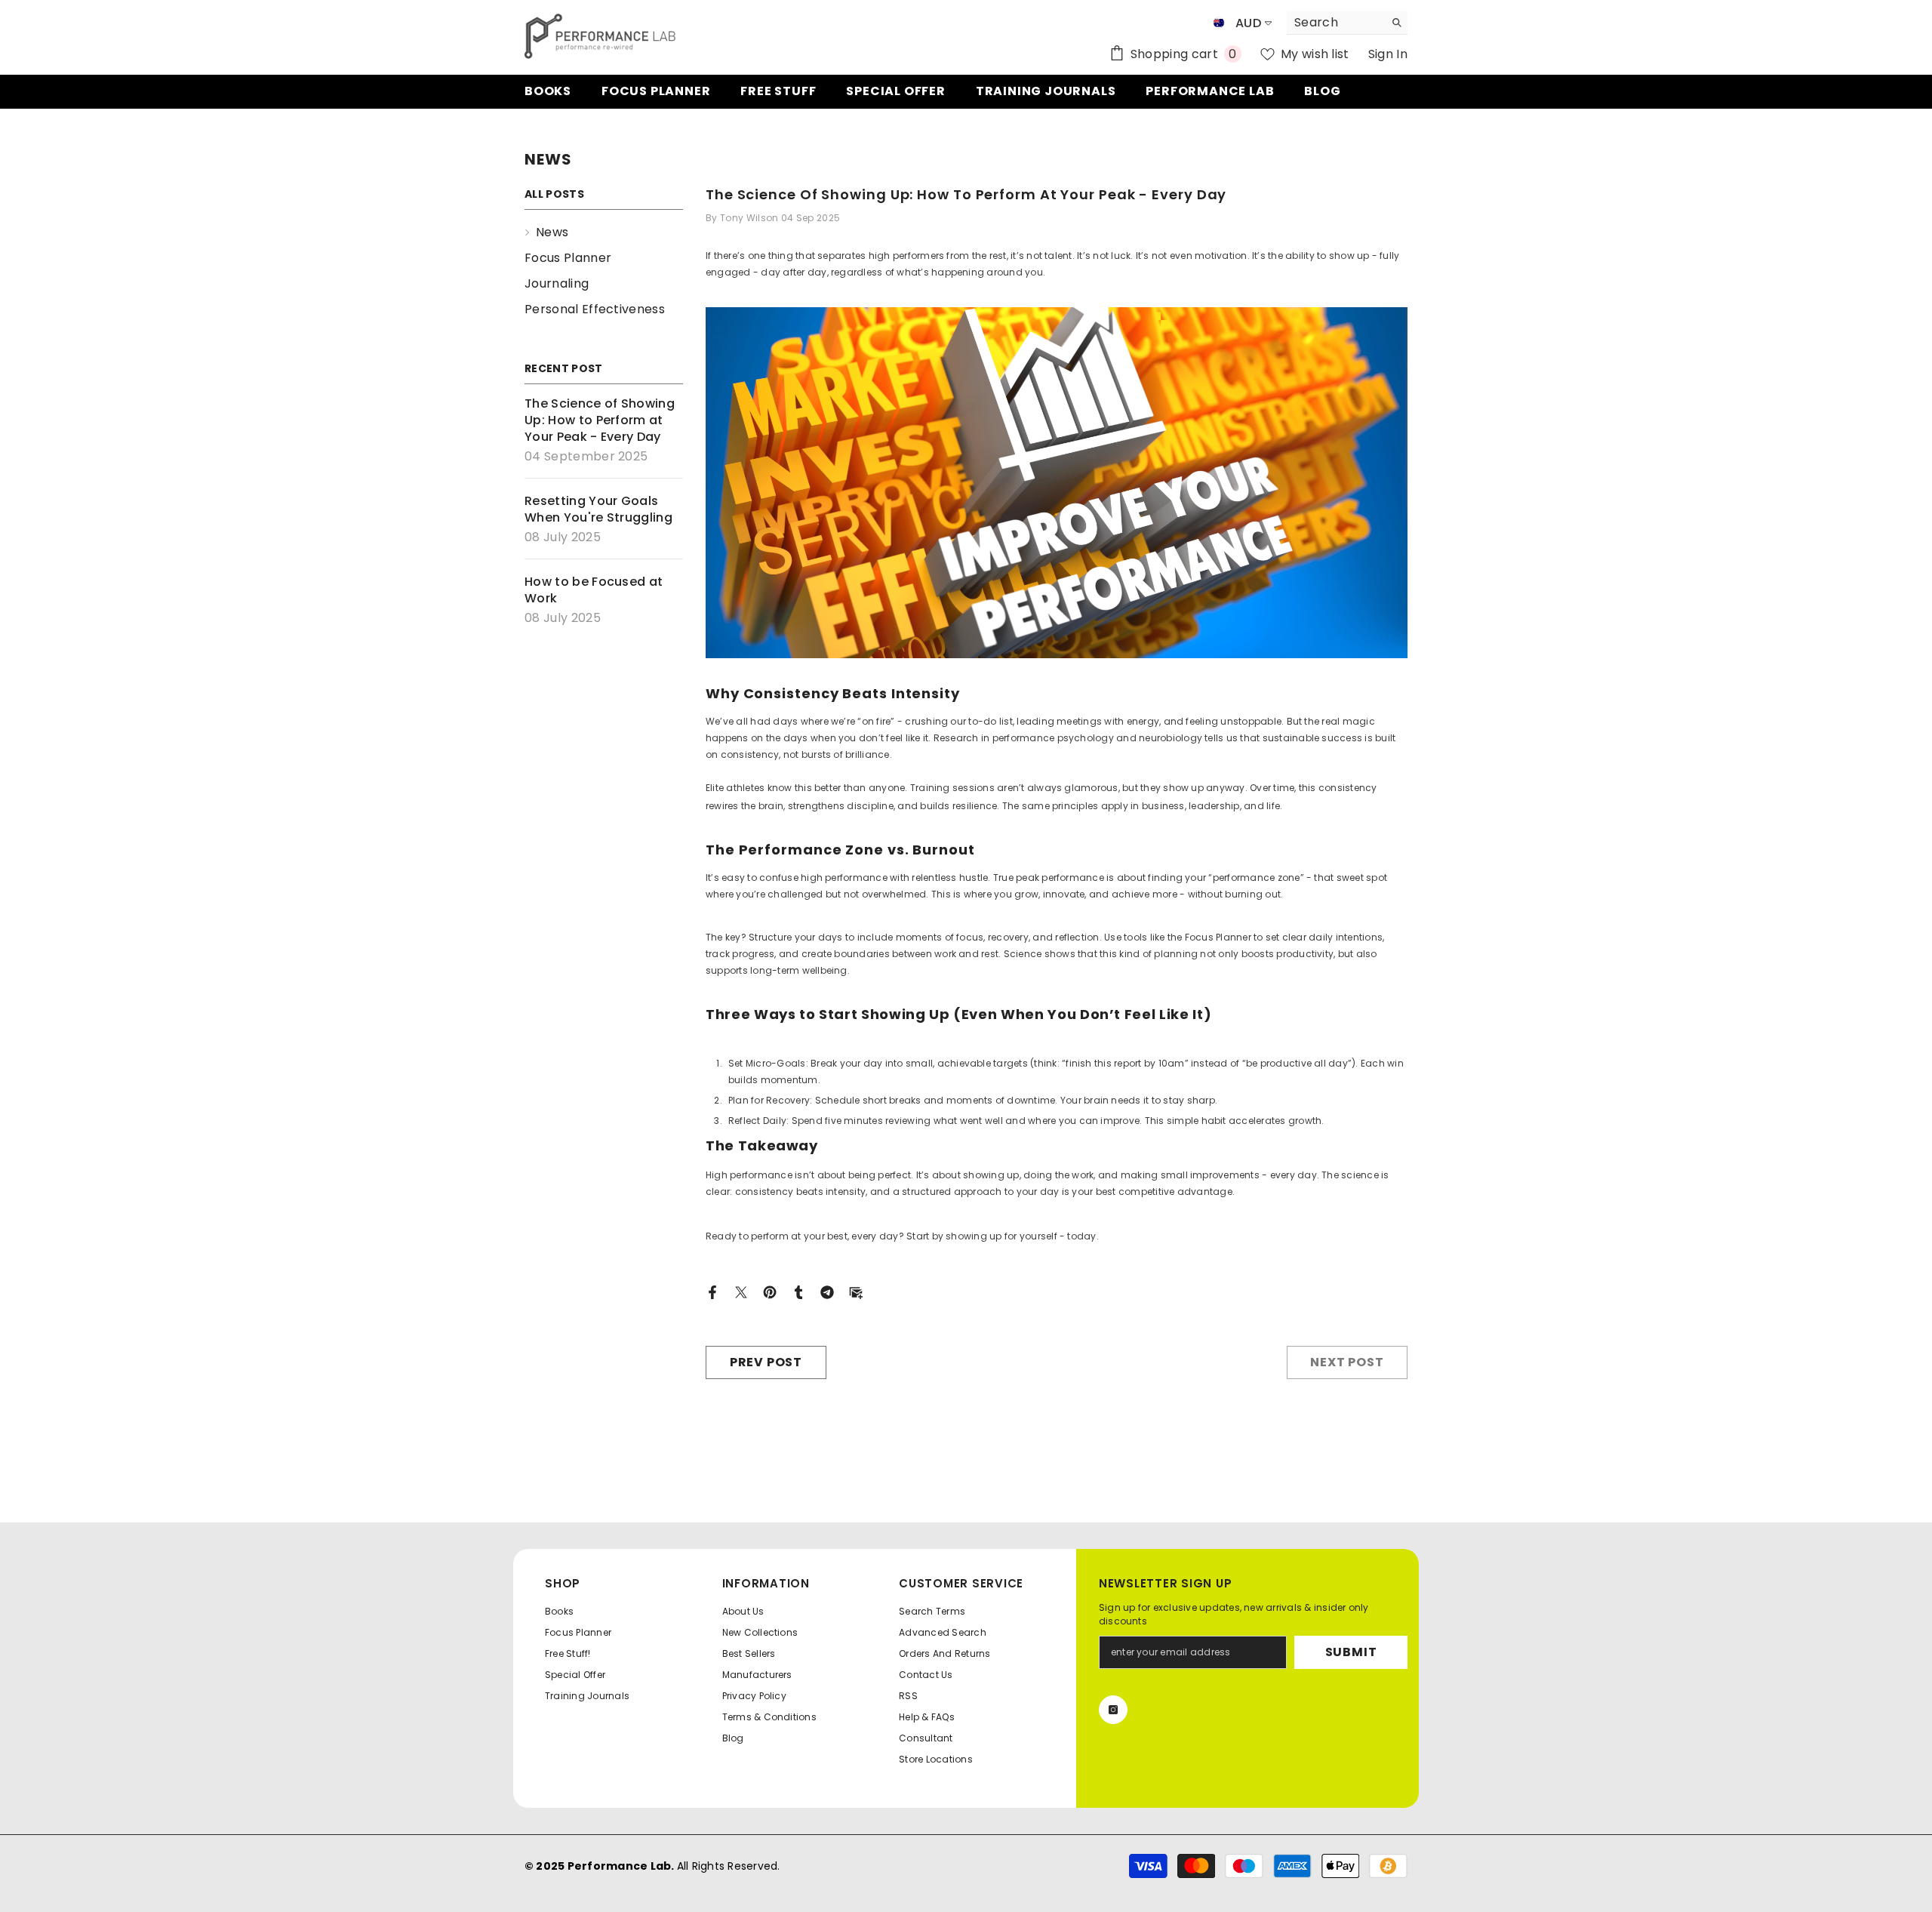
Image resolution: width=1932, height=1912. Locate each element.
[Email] (856, 1291)
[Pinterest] (770, 1291)
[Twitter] (741, 1291)
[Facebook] (712, 1291)
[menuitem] (604, 232)
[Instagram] (1113, 1710)
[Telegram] (827, 1291)
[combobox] (1335, 23)
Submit (1351, 1652)
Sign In (1388, 54)
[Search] (1347, 23)
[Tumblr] (798, 1291)
